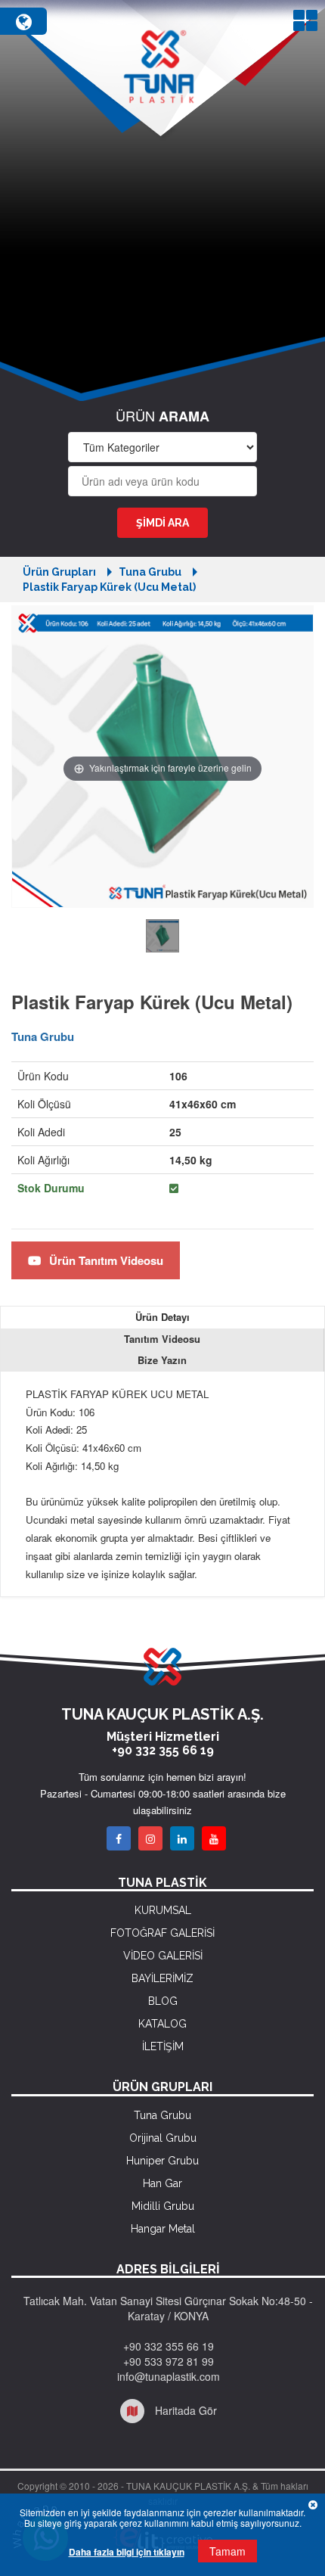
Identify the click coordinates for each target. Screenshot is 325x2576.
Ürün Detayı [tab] (162, 1317)
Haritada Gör (184, 2410)
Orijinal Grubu (163, 2138)
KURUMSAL (163, 1910)
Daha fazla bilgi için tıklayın (127, 2552)
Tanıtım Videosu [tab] (162, 1339)
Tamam (227, 2551)
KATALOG (162, 2024)
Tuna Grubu (150, 572)
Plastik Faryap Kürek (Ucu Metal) (109, 587)
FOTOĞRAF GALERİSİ (162, 1933)
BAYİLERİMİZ (162, 1978)
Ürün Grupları (59, 572)
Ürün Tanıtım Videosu (105, 1260)
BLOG (163, 2001)
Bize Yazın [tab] (162, 1360)
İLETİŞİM (163, 2046)
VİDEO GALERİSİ (163, 1956)
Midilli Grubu (163, 2206)
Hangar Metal (163, 2229)
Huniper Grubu (162, 2161)
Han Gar (162, 2183)
